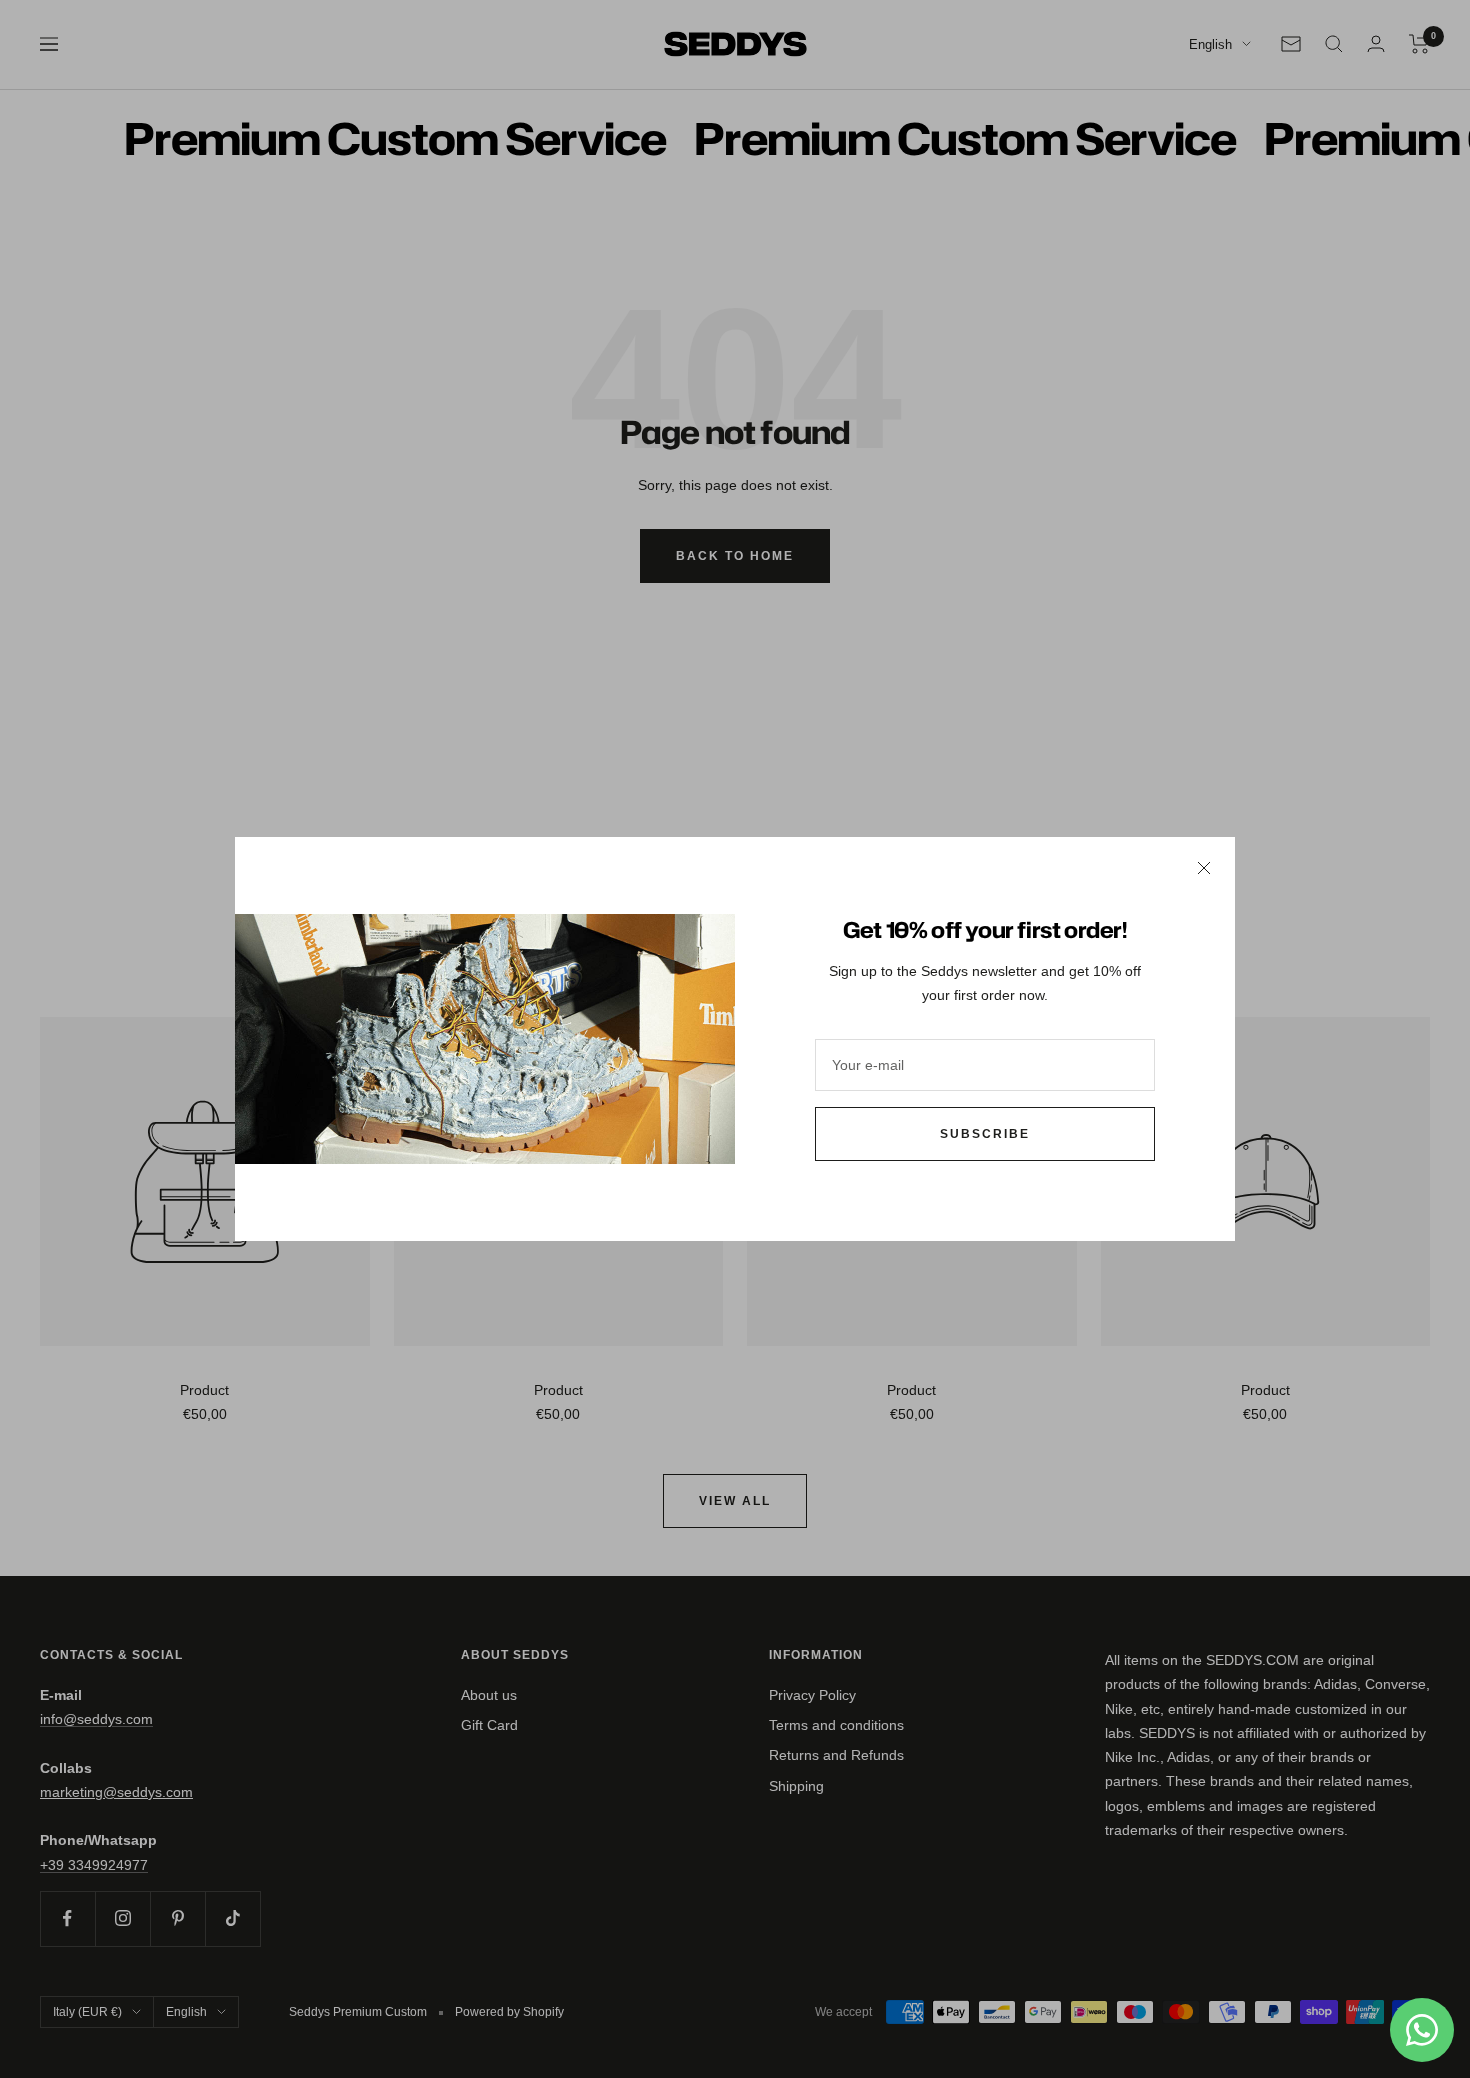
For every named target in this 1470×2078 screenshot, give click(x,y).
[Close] (1204, 868)
